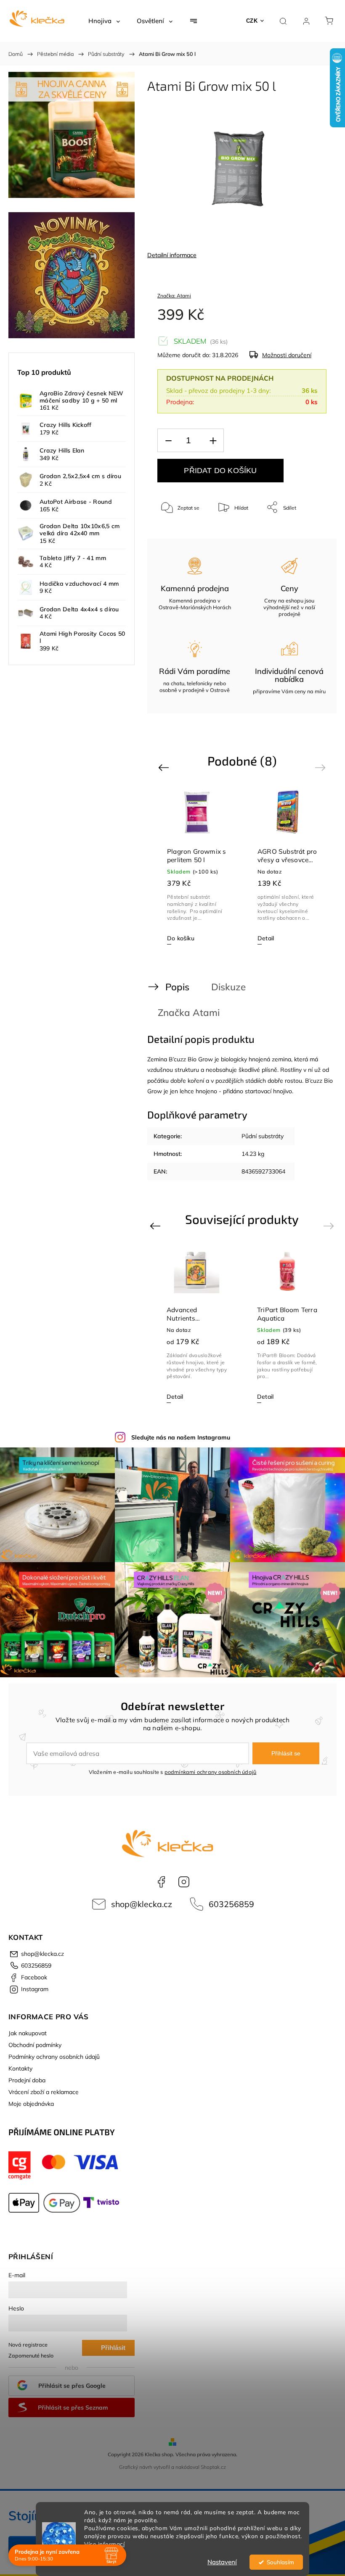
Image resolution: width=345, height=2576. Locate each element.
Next (322, 767)
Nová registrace (28, 2344)
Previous (165, 767)
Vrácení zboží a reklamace (44, 2092)
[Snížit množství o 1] (168, 441)
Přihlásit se (286, 1753)
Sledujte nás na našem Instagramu (181, 1437)
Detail (266, 938)
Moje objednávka (31, 2104)
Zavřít (309, 535)
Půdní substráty (263, 1136)
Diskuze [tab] (228, 987)
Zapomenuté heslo (31, 2355)
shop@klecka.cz (142, 1904)
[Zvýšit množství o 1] (213, 441)
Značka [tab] (189, 1012)
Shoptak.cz (213, 2467)
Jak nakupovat (28, 2033)
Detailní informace (172, 255)
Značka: (174, 296)
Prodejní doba (27, 2080)
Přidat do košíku (220, 471)
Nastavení (222, 2562)
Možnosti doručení (287, 355)
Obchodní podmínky (35, 2045)
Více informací (104, 2544)
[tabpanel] (197, 867)
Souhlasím (280, 2562)
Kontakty (20, 2068)
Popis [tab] (177, 987)
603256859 (231, 1904)
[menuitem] (104, 21)
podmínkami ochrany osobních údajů (211, 1772)
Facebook (161, 1882)
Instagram (184, 1882)
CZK (252, 21)
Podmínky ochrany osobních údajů (54, 2057)
